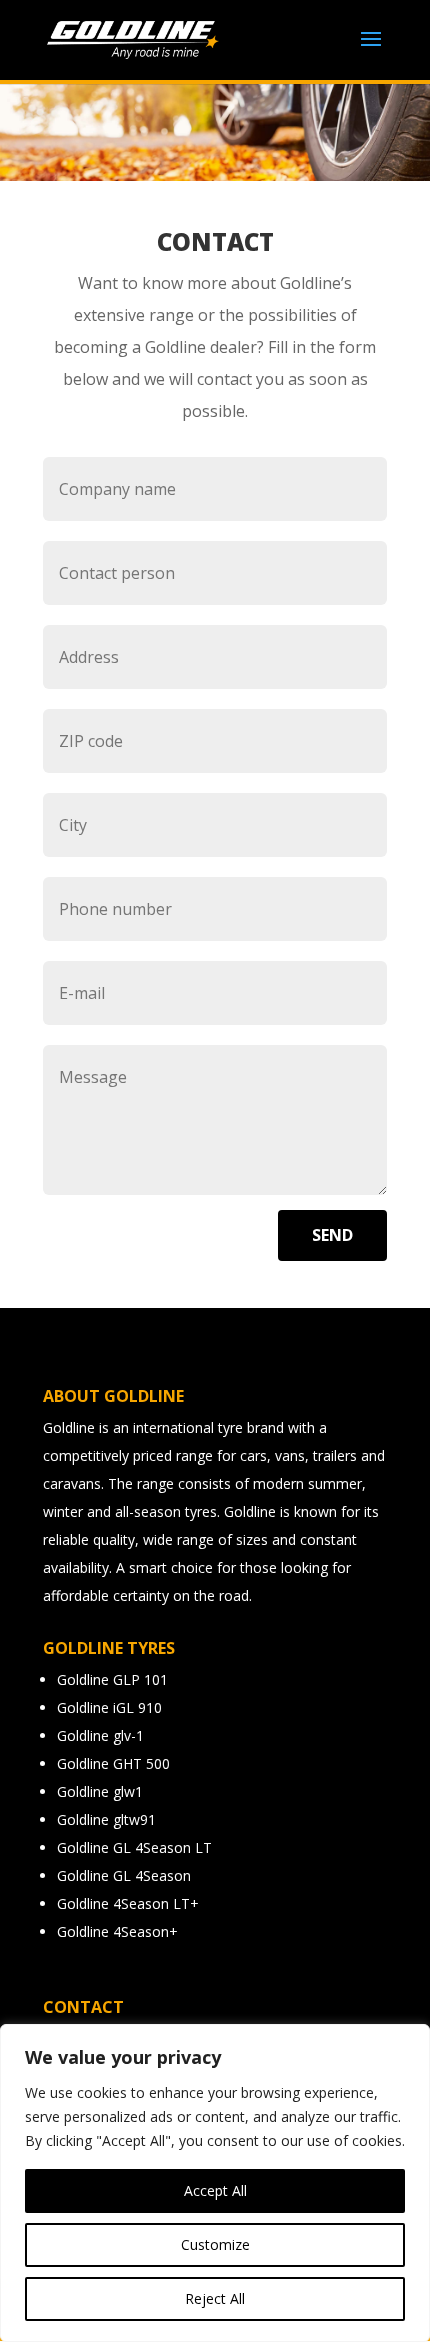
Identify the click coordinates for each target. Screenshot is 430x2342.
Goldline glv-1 (100, 1735)
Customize (215, 2244)
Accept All (215, 2190)
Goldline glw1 (100, 1791)
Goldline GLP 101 (112, 1679)
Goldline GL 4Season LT (134, 1847)
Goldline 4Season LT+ (128, 1903)
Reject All (215, 2298)
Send (332, 1235)
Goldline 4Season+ (117, 1931)
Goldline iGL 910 (109, 1707)
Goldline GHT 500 (113, 1763)
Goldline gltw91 (106, 1819)
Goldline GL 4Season (124, 1875)
